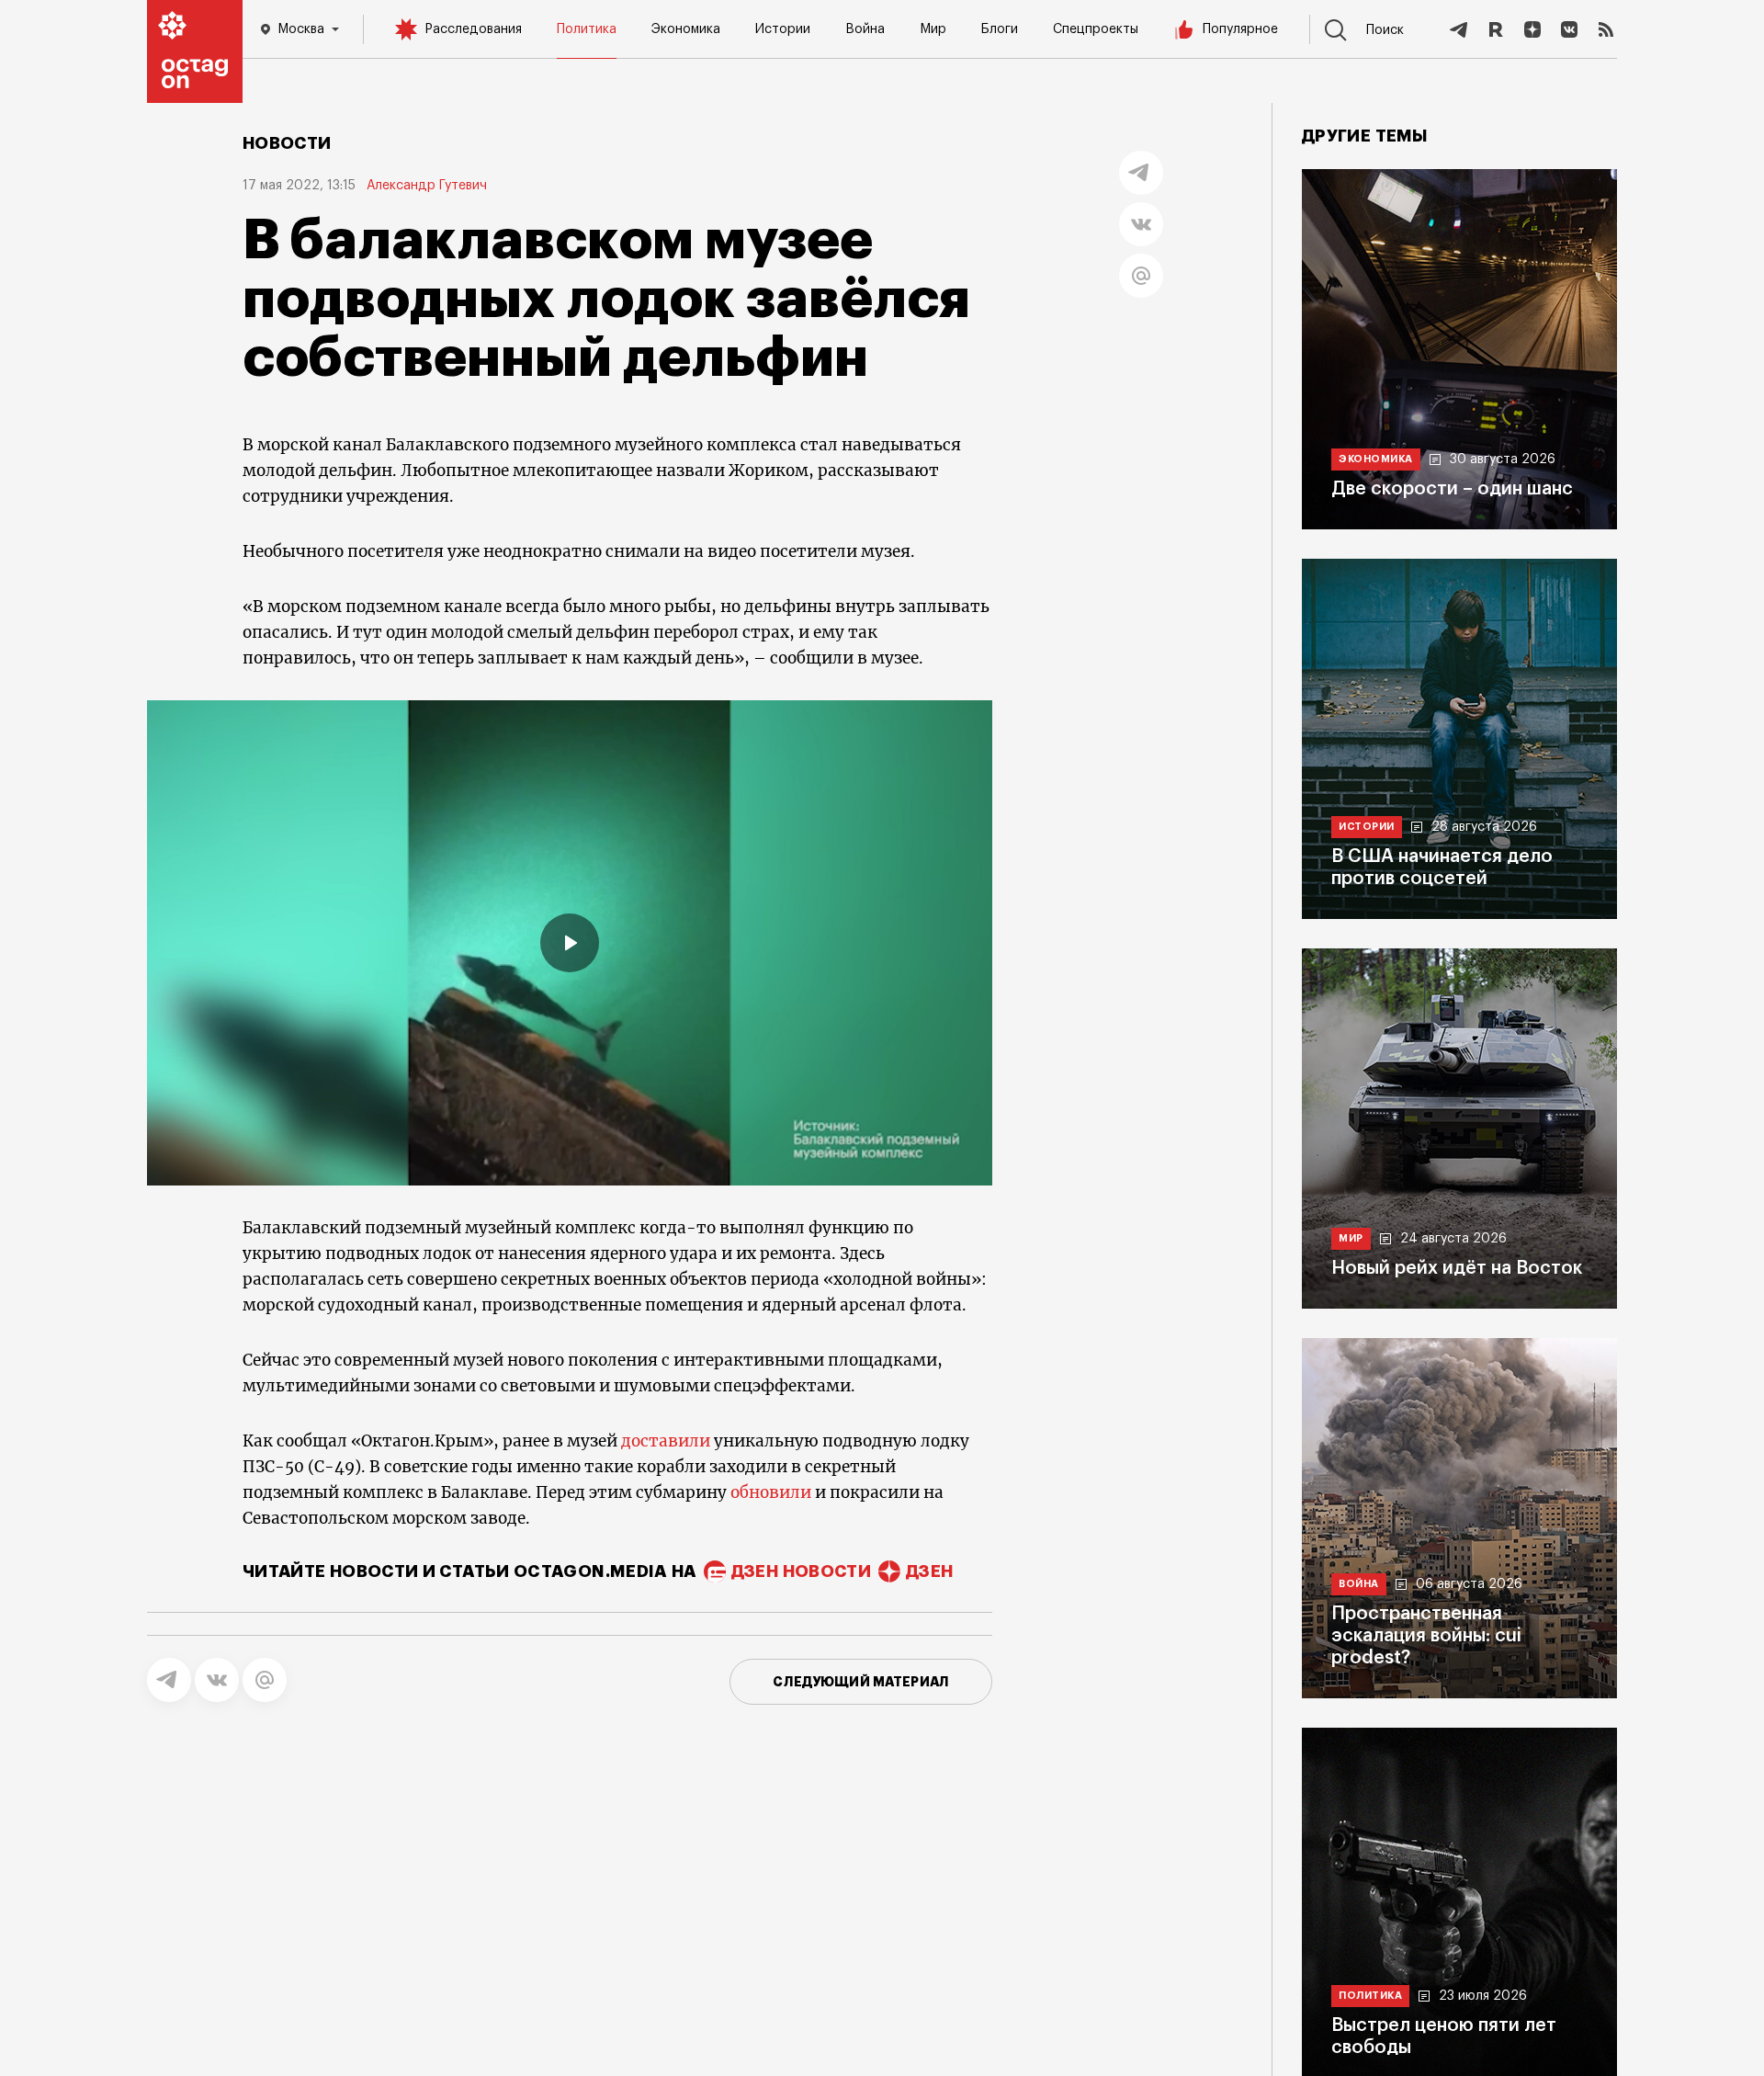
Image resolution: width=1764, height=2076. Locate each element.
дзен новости (801, 1571)
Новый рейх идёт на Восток (1457, 1268)
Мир (933, 29)
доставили (666, 1441)
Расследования (473, 29)
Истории (783, 29)
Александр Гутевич (427, 186)
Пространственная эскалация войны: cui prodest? (1426, 1636)
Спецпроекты (1096, 29)
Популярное (1240, 29)
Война (865, 29)
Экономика (686, 29)
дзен (929, 1571)
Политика (587, 29)
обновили (771, 1492)
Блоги (1000, 29)
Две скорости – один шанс (1452, 489)
